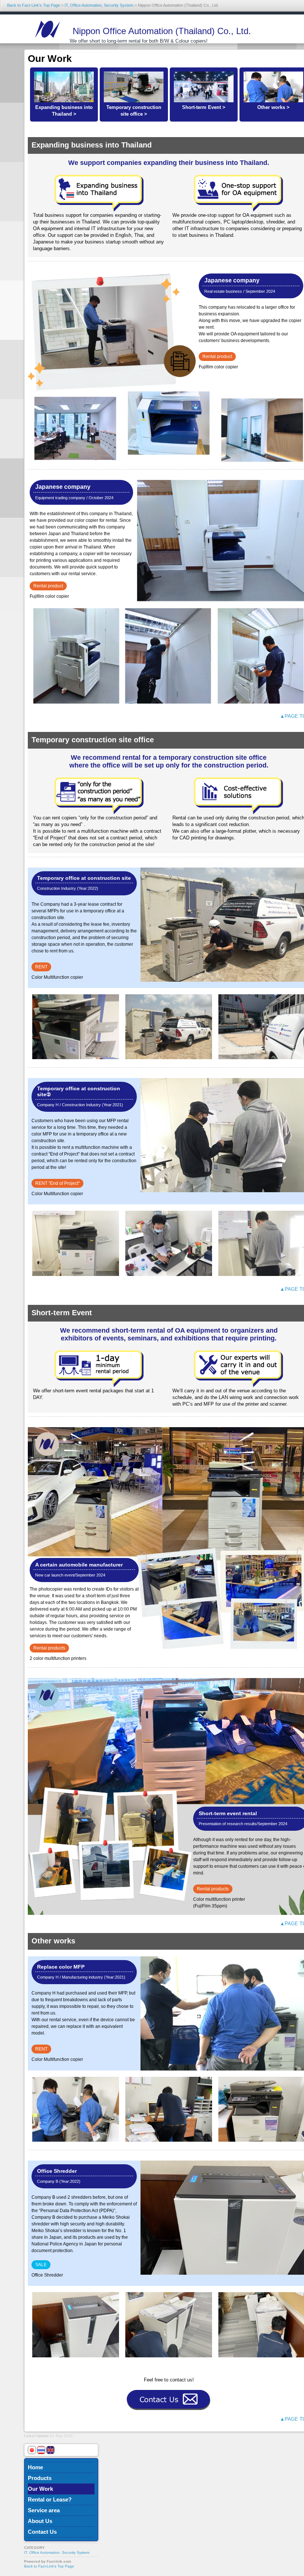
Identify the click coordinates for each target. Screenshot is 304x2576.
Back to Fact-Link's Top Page (34, 5)
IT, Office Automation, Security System (99, 5)
